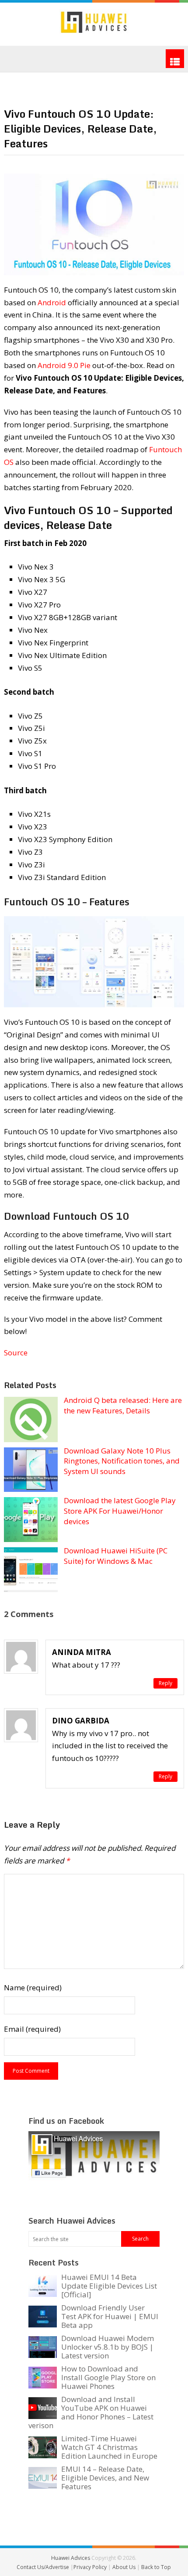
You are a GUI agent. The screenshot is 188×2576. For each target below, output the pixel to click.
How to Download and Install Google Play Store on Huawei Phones (108, 2377)
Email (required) (32, 2029)
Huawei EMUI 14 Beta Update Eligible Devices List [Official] (109, 2286)
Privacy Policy (91, 2567)
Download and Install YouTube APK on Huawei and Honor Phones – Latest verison (91, 2412)
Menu (175, 59)
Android (52, 302)
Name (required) (33, 1987)
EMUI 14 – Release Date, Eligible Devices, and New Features (105, 2478)
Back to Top (156, 2567)
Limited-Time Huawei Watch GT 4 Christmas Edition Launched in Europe (109, 2447)
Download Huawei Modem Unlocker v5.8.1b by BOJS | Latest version (108, 2347)
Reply (165, 1683)
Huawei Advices (71, 2558)
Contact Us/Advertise (44, 2567)
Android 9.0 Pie (64, 365)
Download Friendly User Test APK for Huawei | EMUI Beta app (110, 2316)
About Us (125, 2567)
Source (16, 1353)
